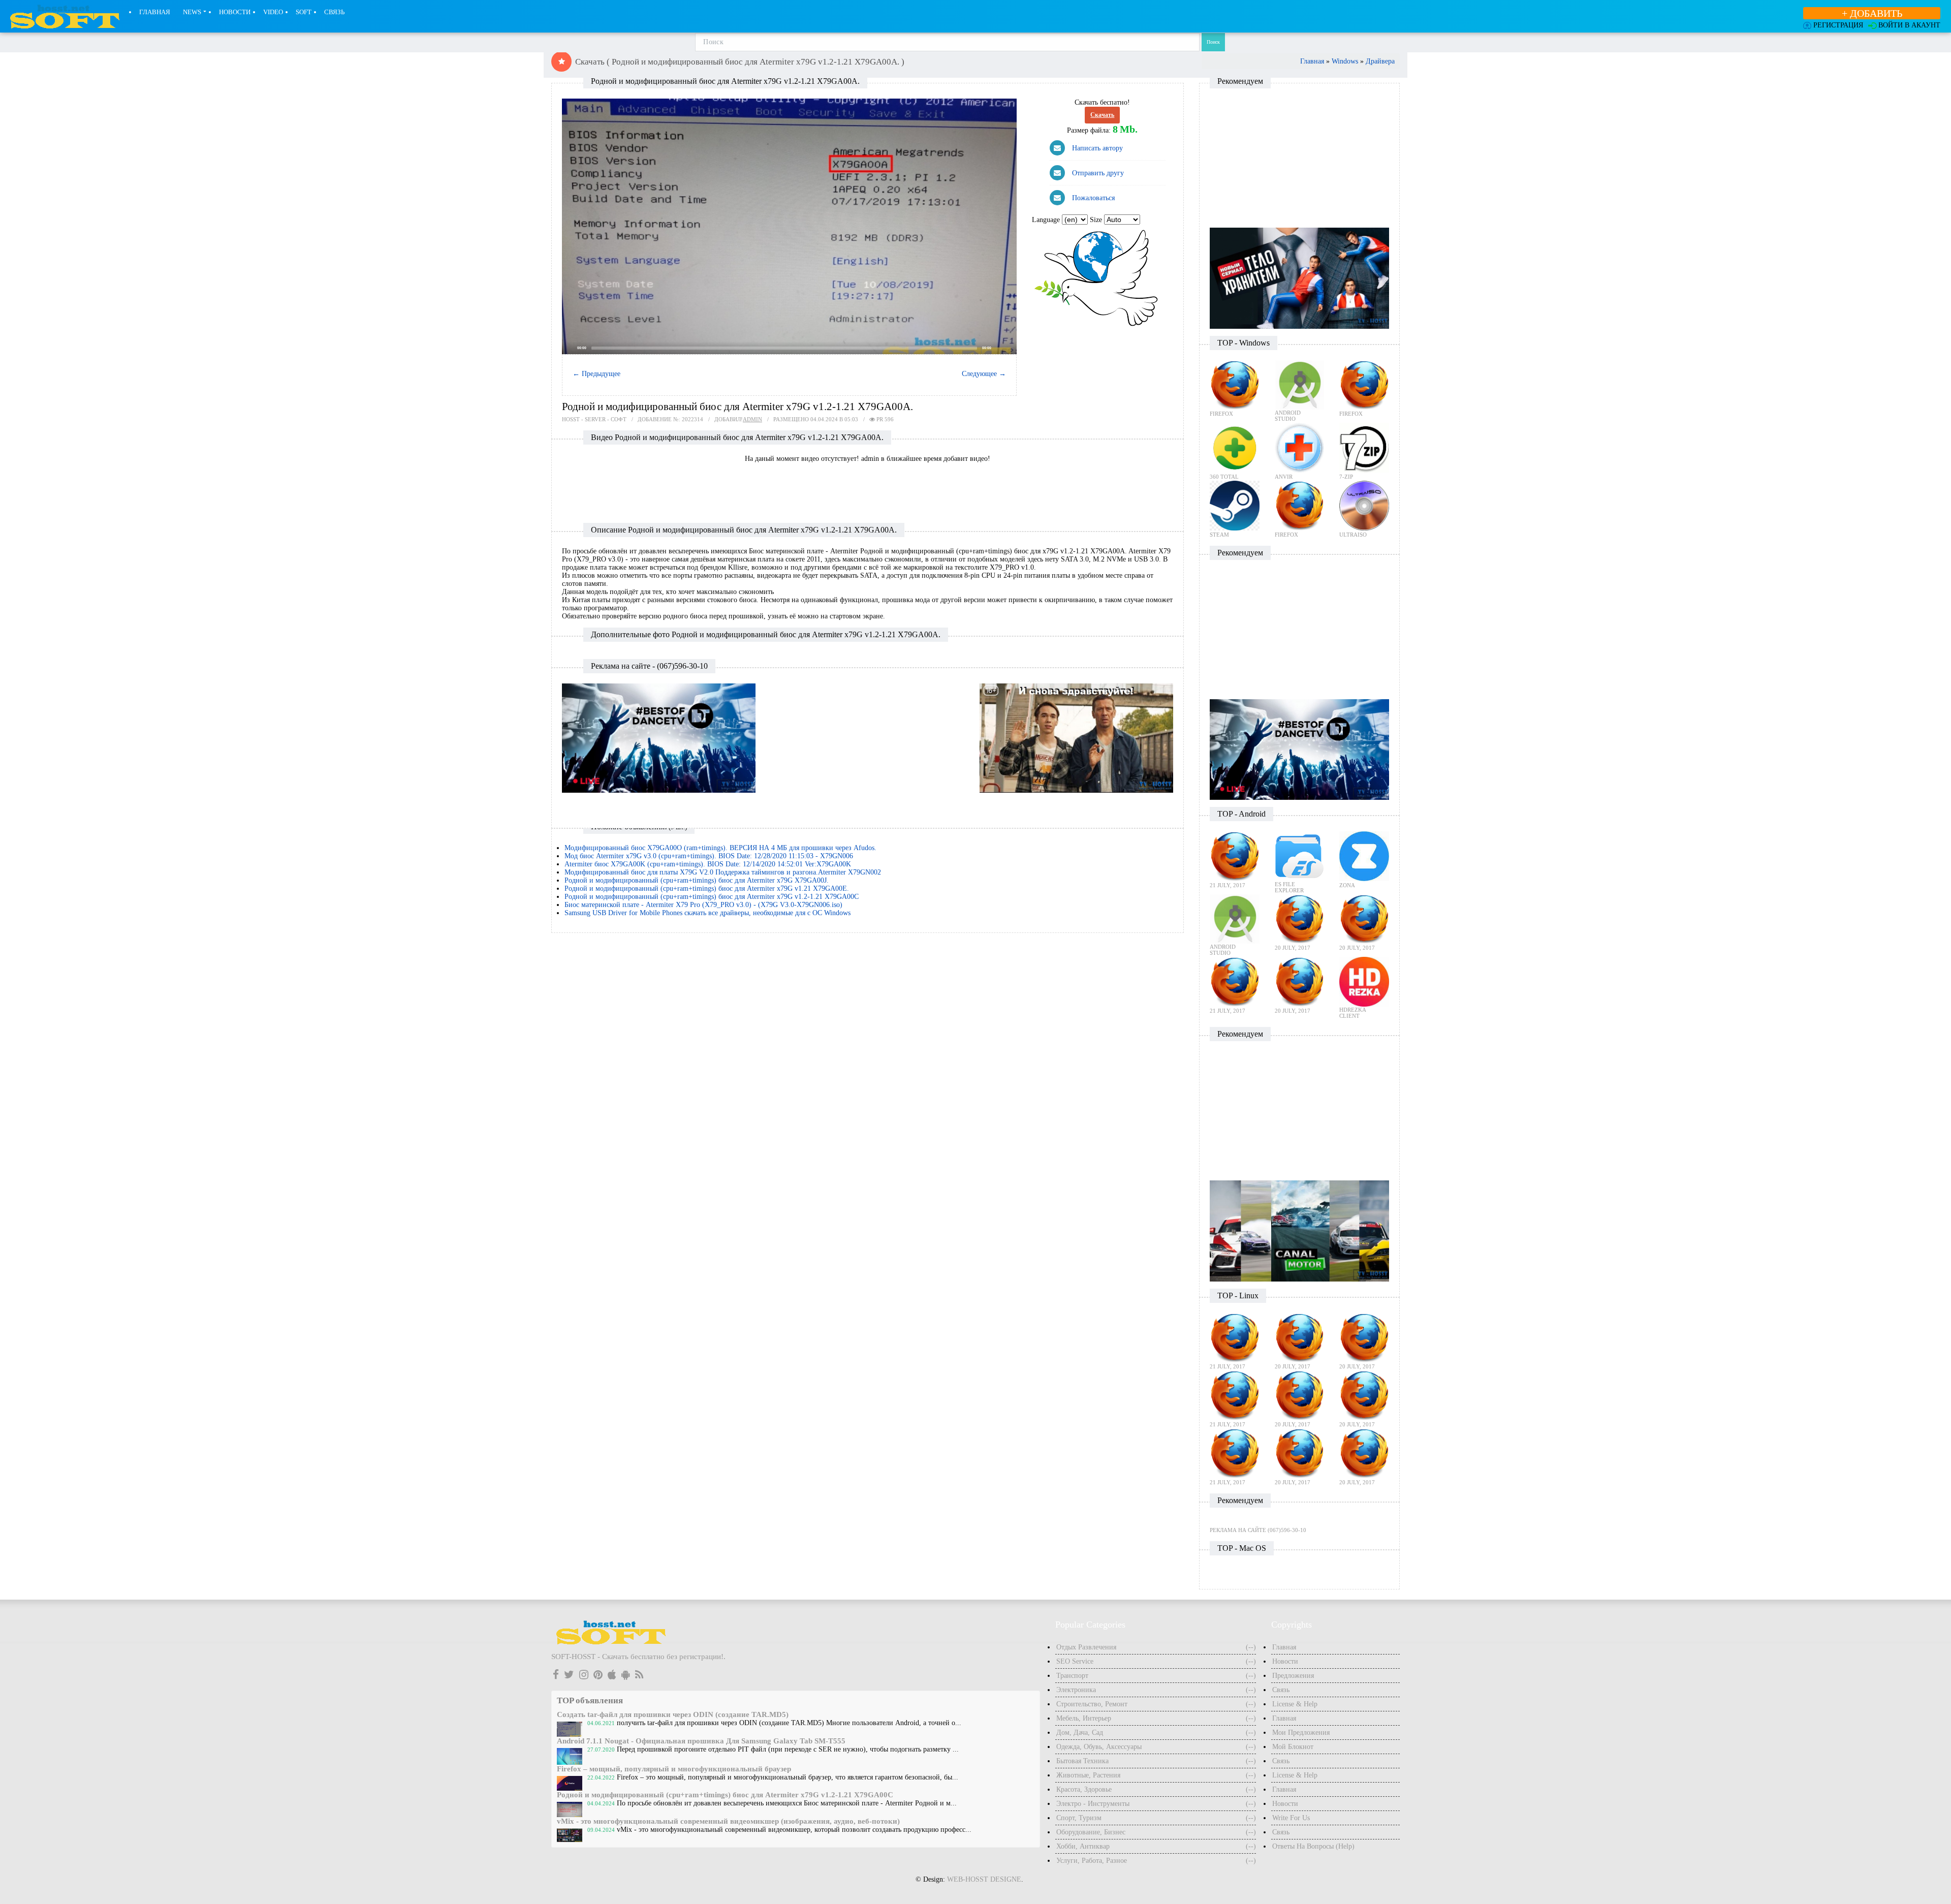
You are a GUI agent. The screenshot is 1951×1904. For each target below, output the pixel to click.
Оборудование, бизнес (1091, 1832)
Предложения (1293, 1676)
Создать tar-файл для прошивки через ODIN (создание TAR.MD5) (673, 1714)
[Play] (789, 227)
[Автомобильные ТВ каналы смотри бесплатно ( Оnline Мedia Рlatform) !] (1299, 1230)
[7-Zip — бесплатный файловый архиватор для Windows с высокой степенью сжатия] (1364, 447)
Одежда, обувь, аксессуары (1099, 1747)
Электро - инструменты (1093, 1804)
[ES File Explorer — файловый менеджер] (1300, 855)
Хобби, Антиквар (1083, 1846)
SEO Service (1075, 1661)
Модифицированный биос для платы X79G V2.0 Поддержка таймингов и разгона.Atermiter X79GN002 (723, 872)
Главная (155, 12)
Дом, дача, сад (1080, 1733)
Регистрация (1838, 25)
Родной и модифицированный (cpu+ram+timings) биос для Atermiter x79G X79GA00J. (697, 880)
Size (1097, 220)
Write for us (1291, 1818)
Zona (1347, 885)
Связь (334, 12)
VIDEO (273, 12)
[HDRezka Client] (1364, 981)
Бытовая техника (1082, 1761)
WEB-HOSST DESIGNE (984, 1879)
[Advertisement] (868, 491)
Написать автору (1097, 148)
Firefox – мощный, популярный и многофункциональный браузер (674, 1769)
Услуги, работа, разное (1092, 1861)
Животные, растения (1088, 1775)
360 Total (1224, 477)
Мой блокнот (1293, 1747)
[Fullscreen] (1008, 348)
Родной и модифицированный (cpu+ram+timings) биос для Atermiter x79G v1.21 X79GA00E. (707, 888)
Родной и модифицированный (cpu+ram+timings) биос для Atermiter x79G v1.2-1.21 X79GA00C (712, 897)
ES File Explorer (1289, 887)
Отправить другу (1098, 173)
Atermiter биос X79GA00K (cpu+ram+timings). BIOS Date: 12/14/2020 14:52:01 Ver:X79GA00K (708, 864)
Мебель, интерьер (1084, 1718)
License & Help (1295, 1704)
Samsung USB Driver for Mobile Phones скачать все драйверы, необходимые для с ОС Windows (707, 913)
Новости (235, 12)
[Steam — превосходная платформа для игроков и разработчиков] (1235, 505)
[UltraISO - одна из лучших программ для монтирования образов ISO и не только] (1364, 505)
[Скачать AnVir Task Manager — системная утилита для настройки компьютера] (1300, 447)
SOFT (304, 12)
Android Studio (1288, 416)
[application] (789, 226)
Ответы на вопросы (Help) (1313, 1846)
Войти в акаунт (1909, 25)
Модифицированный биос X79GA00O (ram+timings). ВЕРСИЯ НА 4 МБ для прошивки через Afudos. (720, 848)
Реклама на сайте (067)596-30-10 (1258, 1530)
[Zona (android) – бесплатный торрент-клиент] (1364, 855)
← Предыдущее (596, 374)
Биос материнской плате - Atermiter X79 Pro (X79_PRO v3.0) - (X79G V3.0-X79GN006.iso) (703, 905)
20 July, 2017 (1293, 948)
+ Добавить (1872, 13)
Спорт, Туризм (1079, 1818)
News (192, 12)
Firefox (1221, 414)
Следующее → (984, 374)
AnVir (1284, 477)
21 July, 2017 (1228, 885)
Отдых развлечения (1086, 1647)
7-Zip (1346, 477)
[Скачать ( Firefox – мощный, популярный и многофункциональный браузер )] (1235, 384)
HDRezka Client (1352, 1013)
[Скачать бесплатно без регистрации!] (616, 37)
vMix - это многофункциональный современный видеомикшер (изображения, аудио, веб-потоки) (728, 1821)
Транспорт (1072, 1676)
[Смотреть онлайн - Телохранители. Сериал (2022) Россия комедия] (1299, 278)
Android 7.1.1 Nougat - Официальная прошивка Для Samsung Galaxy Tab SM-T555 (701, 1741)
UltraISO (1353, 535)
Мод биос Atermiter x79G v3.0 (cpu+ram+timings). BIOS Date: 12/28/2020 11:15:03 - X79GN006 (709, 856)
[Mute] (998, 348)
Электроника (1076, 1690)
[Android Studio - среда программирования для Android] (1300, 384)
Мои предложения (1301, 1733)
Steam (1219, 535)
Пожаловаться (1093, 198)
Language (1047, 220)
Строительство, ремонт (1092, 1704)
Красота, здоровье (1084, 1789)
